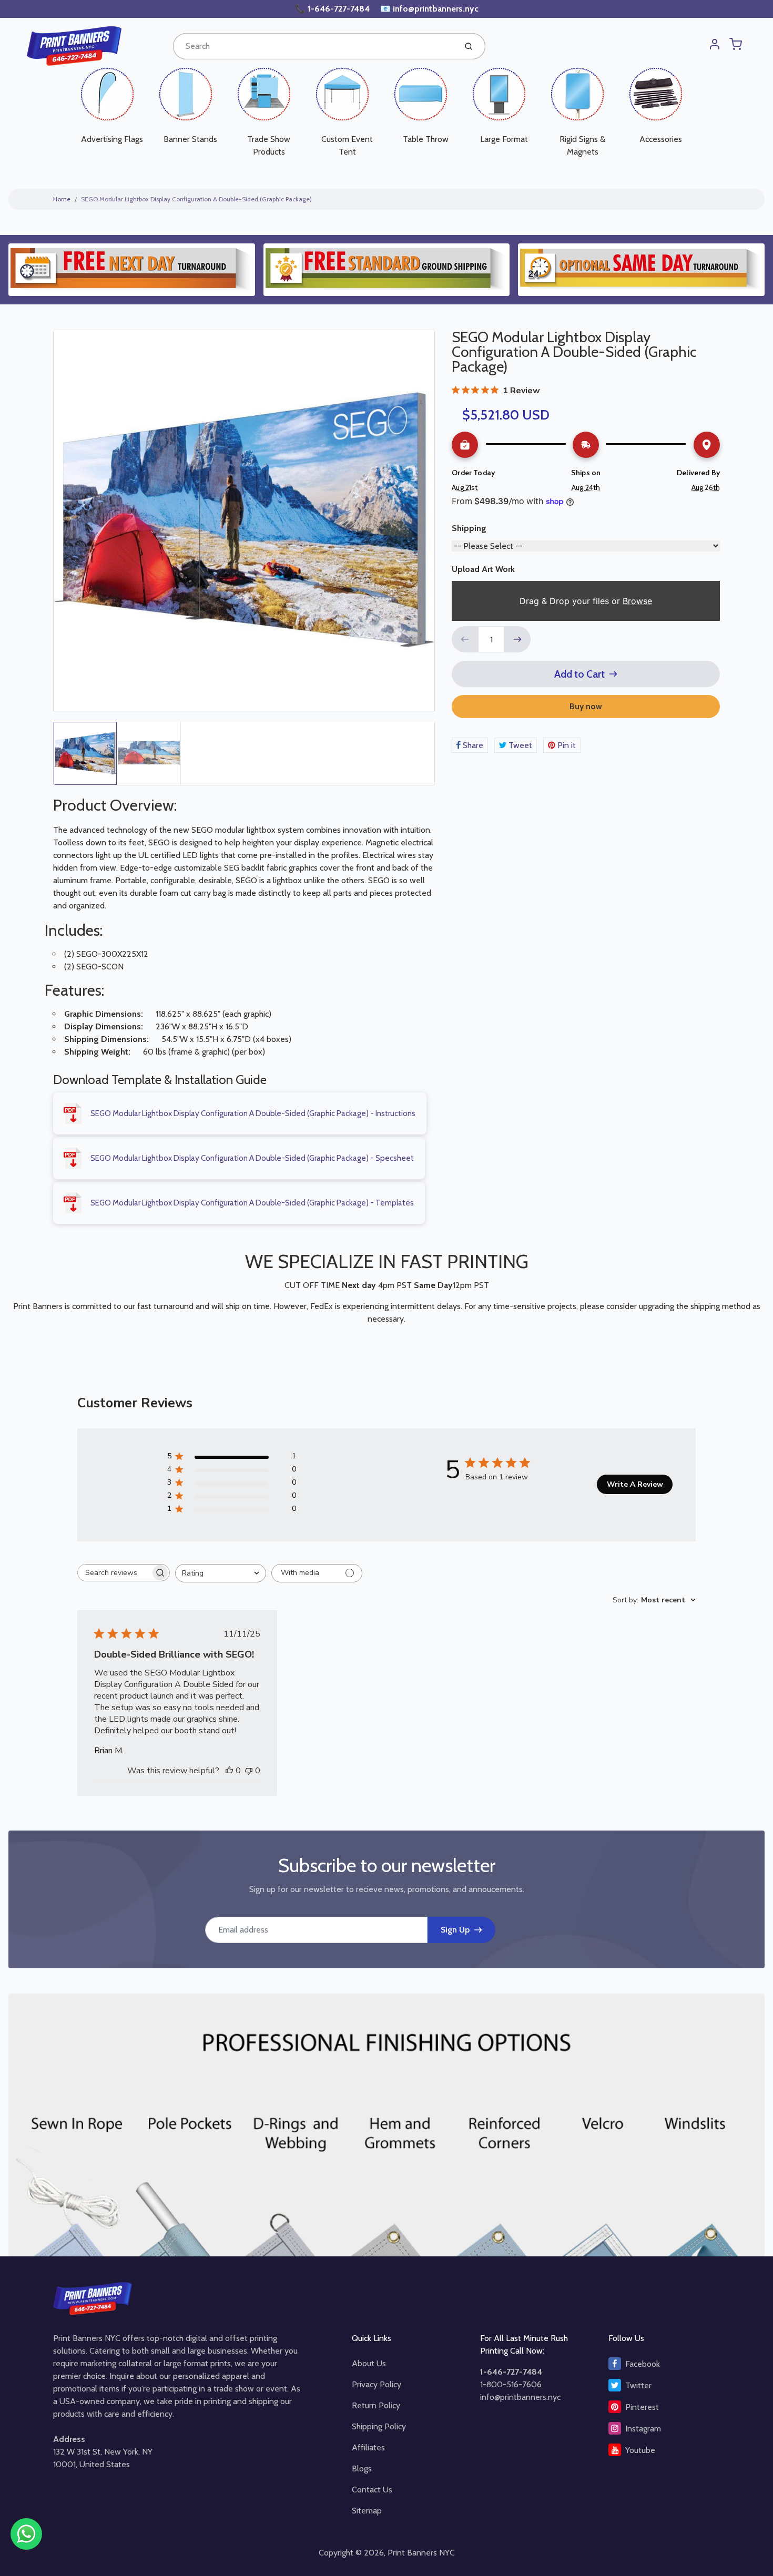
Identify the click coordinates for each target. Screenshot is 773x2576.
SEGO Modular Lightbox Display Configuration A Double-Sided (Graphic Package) (196, 199)
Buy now (586, 706)
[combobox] (314, 46)
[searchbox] (114, 1573)
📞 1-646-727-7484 (333, 9)
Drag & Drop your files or (586, 601)
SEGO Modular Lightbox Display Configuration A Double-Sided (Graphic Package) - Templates (252, 1203)
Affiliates (368, 2447)
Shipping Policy (379, 2426)
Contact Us (372, 2490)
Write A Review (635, 1484)
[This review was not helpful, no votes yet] (249, 1771)
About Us (369, 2363)
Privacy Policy (377, 2384)
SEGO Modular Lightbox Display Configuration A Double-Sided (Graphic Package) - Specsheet (252, 1158)
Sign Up (455, 1930)
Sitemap (367, 2511)
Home (62, 199)
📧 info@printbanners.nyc (429, 9)
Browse (637, 601)
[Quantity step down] (465, 639)
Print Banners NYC (421, 2553)
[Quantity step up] (517, 639)
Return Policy (376, 2405)
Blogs (362, 2468)
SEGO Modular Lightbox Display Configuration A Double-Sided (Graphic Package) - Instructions (253, 1113)
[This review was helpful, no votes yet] (229, 1771)
